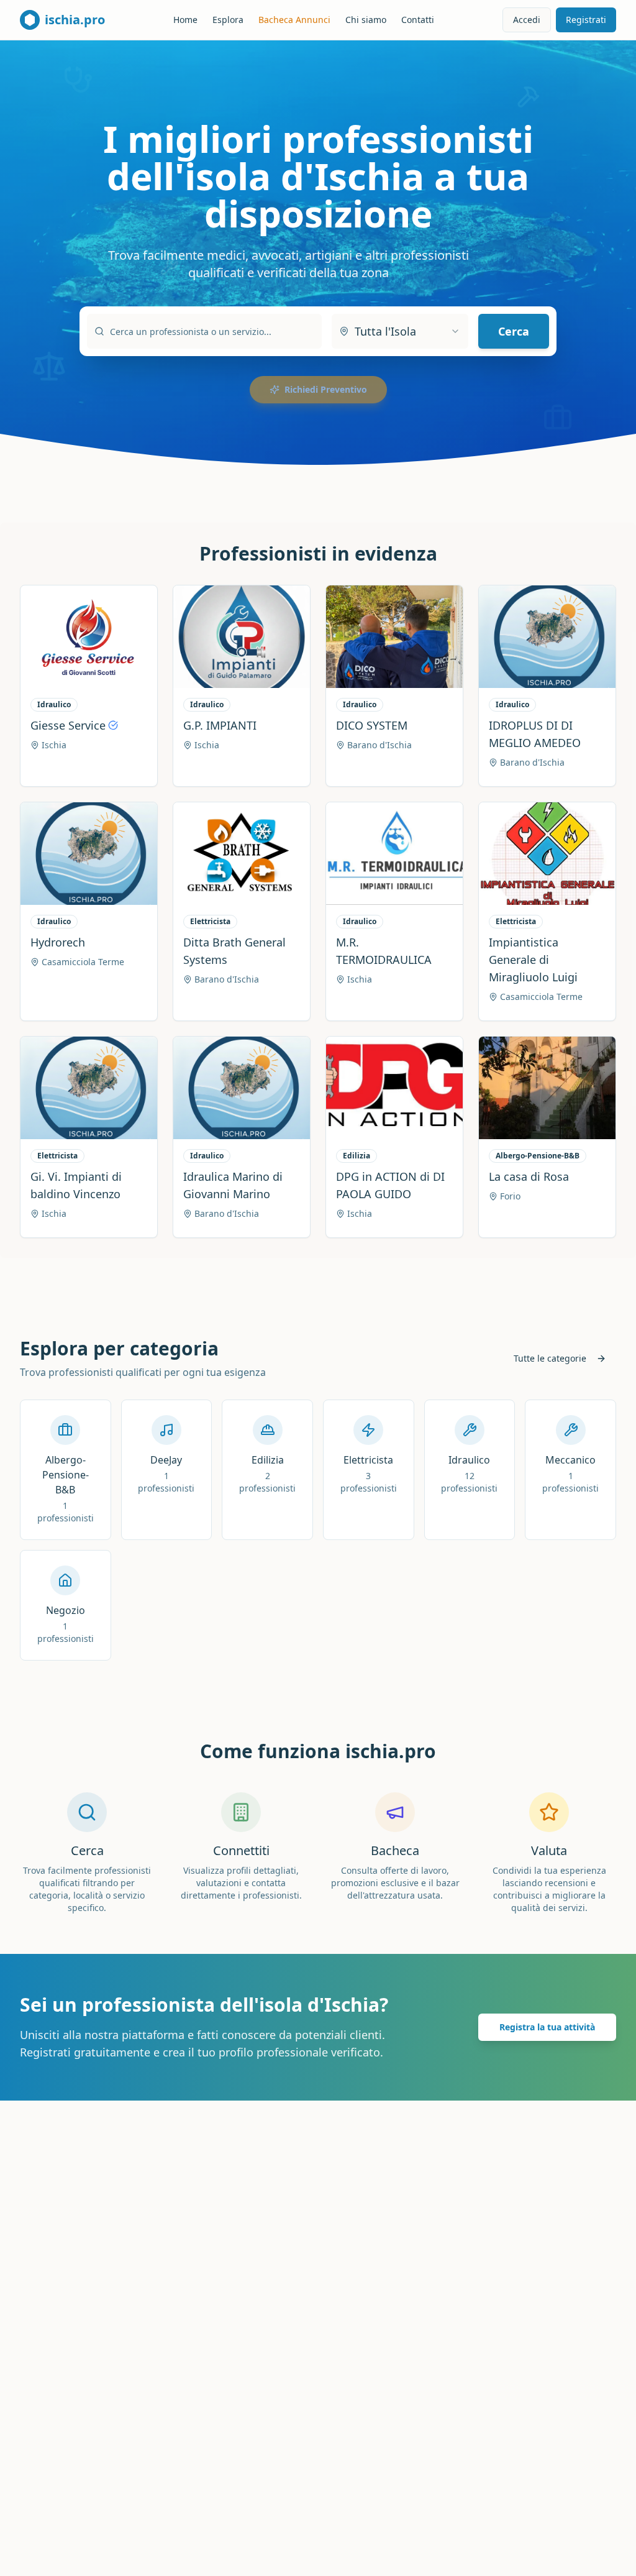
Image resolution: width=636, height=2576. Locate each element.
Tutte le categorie (550, 1358)
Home (185, 20)
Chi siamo (366, 20)
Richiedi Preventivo (326, 389)
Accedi (527, 20)
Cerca (514, 331)
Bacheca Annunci (294, 20)
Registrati (586, 20)
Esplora (228, 20)
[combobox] (400, 331)
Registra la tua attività (547, 2027)
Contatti (418, 20)
